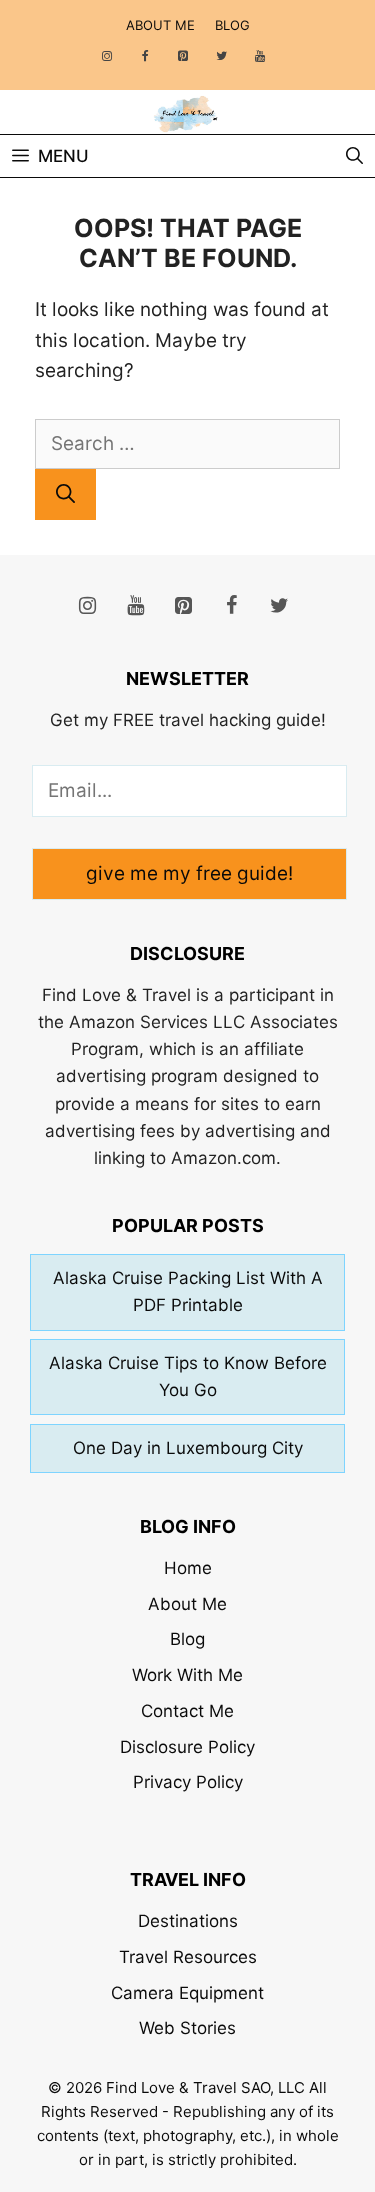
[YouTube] (260, 56)
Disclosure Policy (187, 1747)
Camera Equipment (187, 1993)
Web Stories (187, 2028)
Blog (232, 25)
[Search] (65, 494)
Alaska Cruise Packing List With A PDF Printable (188, 1291)
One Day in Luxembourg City (188, 1448)
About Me (160, 25)
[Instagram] (107, 56)
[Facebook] (145, 56)
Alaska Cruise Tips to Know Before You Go (188, 1376)
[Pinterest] (183, 56)
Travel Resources (188, 1957)
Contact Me (187, 1711)
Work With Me (187, 1675)
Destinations (188, 1921)
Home (188, 1568)
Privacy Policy (188, 1782)
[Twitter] (222, 56)
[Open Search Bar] (354, 156)
